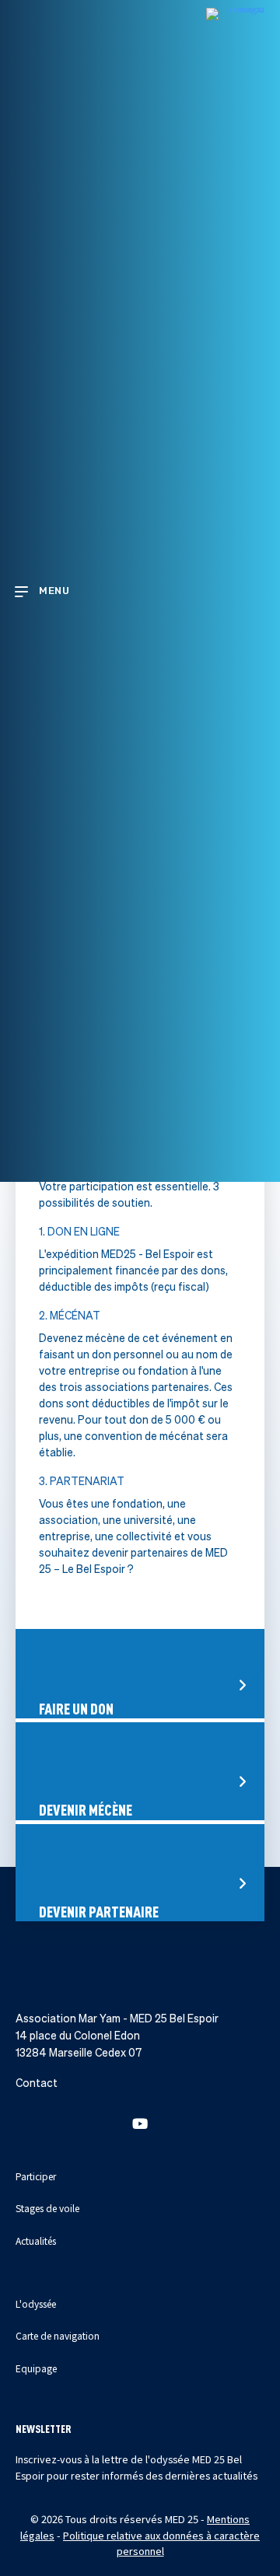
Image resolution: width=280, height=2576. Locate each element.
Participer (36, 2176)
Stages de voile (47, 2208)
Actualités (36, 2240)
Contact (37, 2083)
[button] (140, 2123)
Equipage (36, 2368)
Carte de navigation (58, 2335)
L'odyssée (36, 2303)
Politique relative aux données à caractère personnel (161, 2543)
